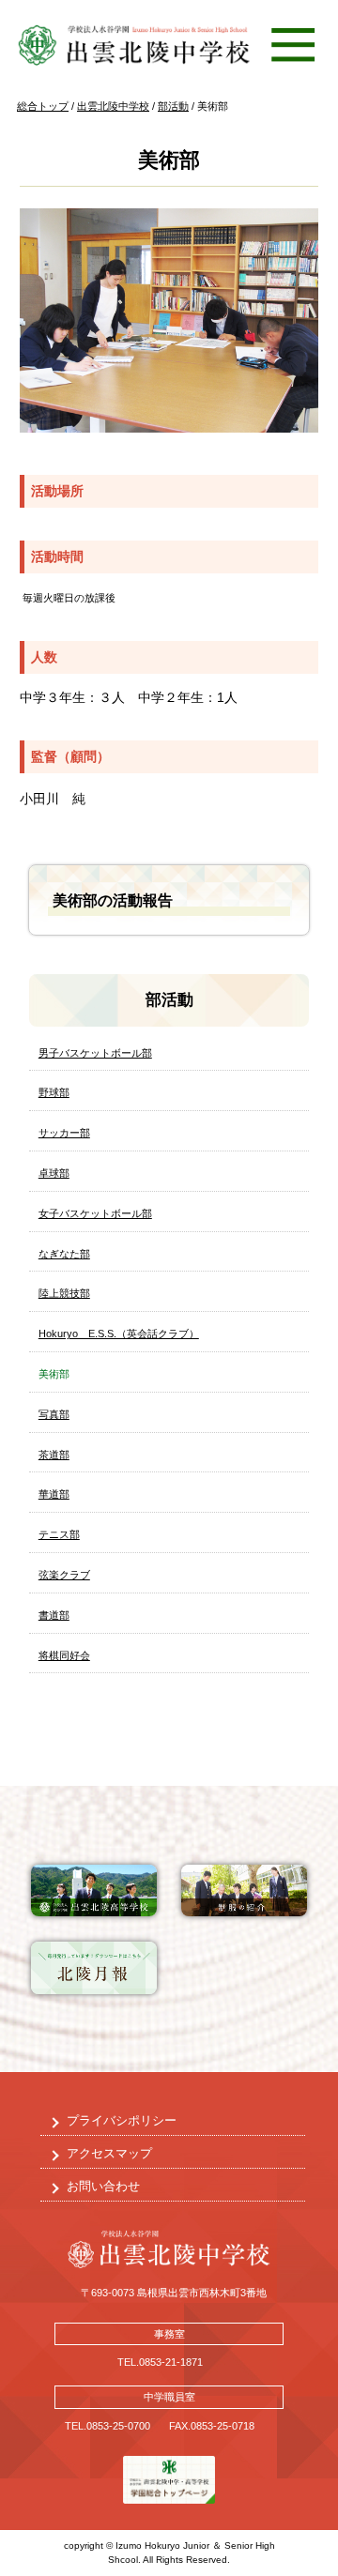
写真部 (54, 1414)
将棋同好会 (64, 1655)
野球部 (54, 1092)
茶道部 (54, 1455)
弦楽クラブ (64, 1575)
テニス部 (59, 1534)
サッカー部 (64, 1133)
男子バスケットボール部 (95, 1053)
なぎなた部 (64, 1254)
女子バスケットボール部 (95, 1213)
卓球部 (54, 1173)
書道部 (54, 1615)
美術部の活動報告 (113, 900)
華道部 (54, 1494)
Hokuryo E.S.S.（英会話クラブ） (119, 1334)
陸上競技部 (64, 1293)
